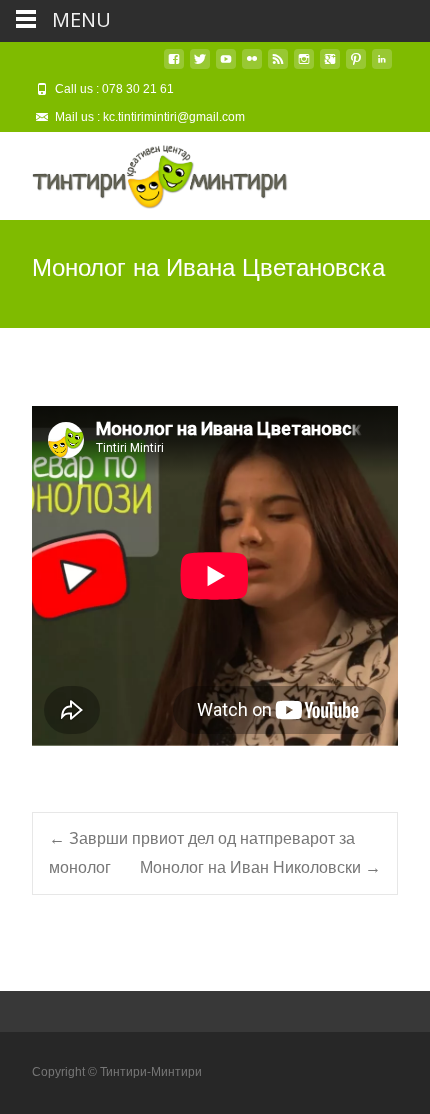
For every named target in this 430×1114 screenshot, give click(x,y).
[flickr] (252, 66)
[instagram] (304, 66)
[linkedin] (382, 66)
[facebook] (174, 66)
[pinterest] (356, 66)
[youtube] (226, 66)
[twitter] (200, 66)
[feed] (278, 66)
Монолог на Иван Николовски (260, 867)
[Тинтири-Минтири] (144, 172)
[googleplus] (330, 66)
